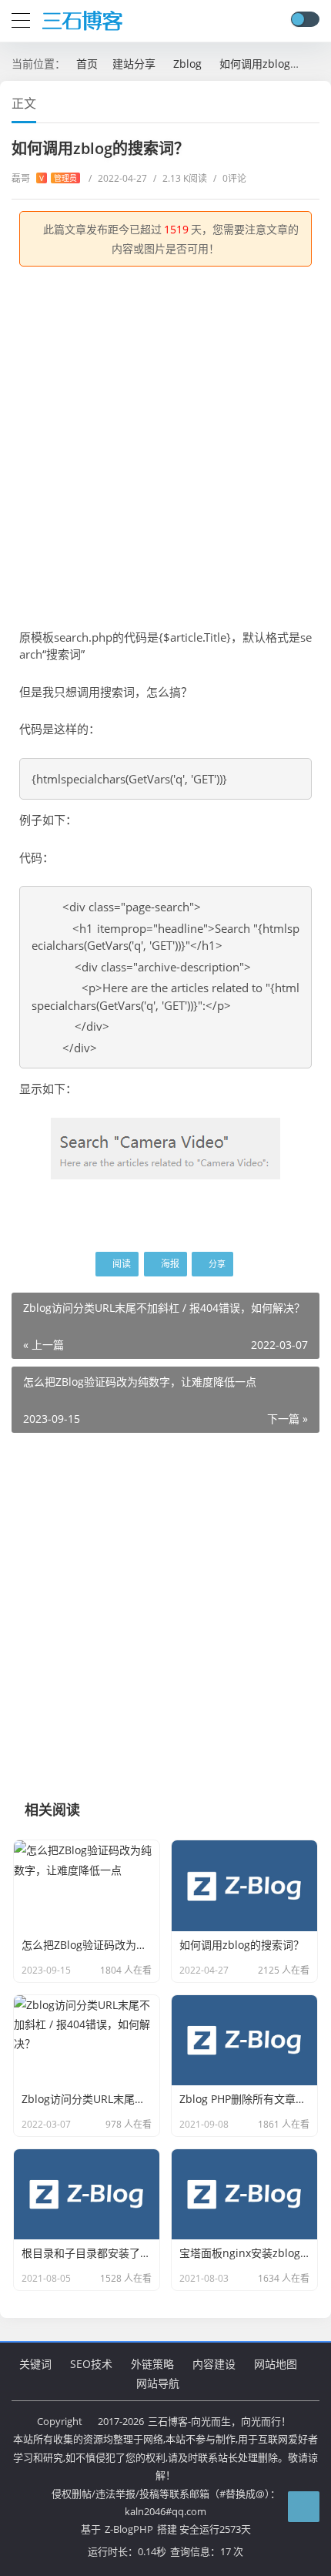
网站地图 (276, 2364)
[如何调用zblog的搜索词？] (165, 1147)
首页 (87, 64)
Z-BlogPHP (129, 2529)
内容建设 (214, 2364)
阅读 (120, 1264)
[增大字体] (314, 102)
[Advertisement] (165, 448)
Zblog (187, 64)
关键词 (35, 2364)
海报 (169, 1264)
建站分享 (134, 64)
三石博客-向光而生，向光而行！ (219, 2421)
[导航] (21, 18)
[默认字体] (300, 102)
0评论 (230, 178)
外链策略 (152, 2364)
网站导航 (158, 2383)
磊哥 (44, 178)
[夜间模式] (305, 19)
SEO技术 (91, 2364)
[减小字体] (286, 102)
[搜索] (277, 20)
